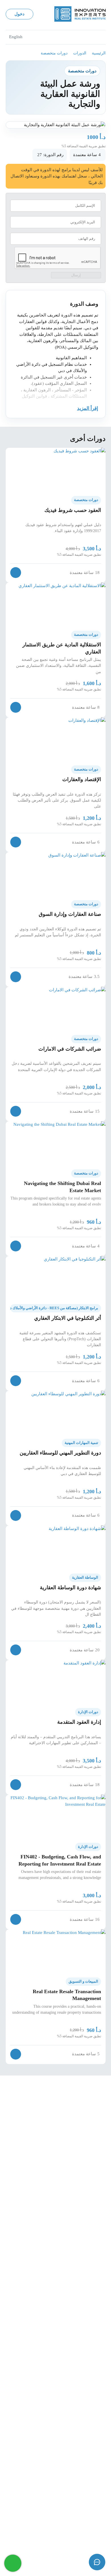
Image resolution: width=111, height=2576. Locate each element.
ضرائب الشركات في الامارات (70, 1049)
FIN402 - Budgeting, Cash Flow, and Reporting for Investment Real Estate (60, 1860)
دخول (19, 14)
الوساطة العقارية (85, 1578)
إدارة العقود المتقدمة (79, 1722)
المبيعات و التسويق (83, 1981)
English (16, 37)
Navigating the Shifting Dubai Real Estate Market (62, 1187)
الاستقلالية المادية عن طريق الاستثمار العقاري (62, 648)
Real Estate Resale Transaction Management (67, 1995)
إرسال (76, 275)
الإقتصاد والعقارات (82, 779)
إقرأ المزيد (88, 408)
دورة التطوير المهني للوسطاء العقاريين (60, 1453)
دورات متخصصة (54, 53)
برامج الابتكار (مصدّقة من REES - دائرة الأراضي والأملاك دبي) (54, 1308)
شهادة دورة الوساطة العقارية (70, 1588)
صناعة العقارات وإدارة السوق (70, 914)
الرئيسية (99, 53)
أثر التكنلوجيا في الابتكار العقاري (68, 1318)
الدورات (80, 53)
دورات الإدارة (88, 1712)
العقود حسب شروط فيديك (73, 510)
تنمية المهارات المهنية (81, 1443)
